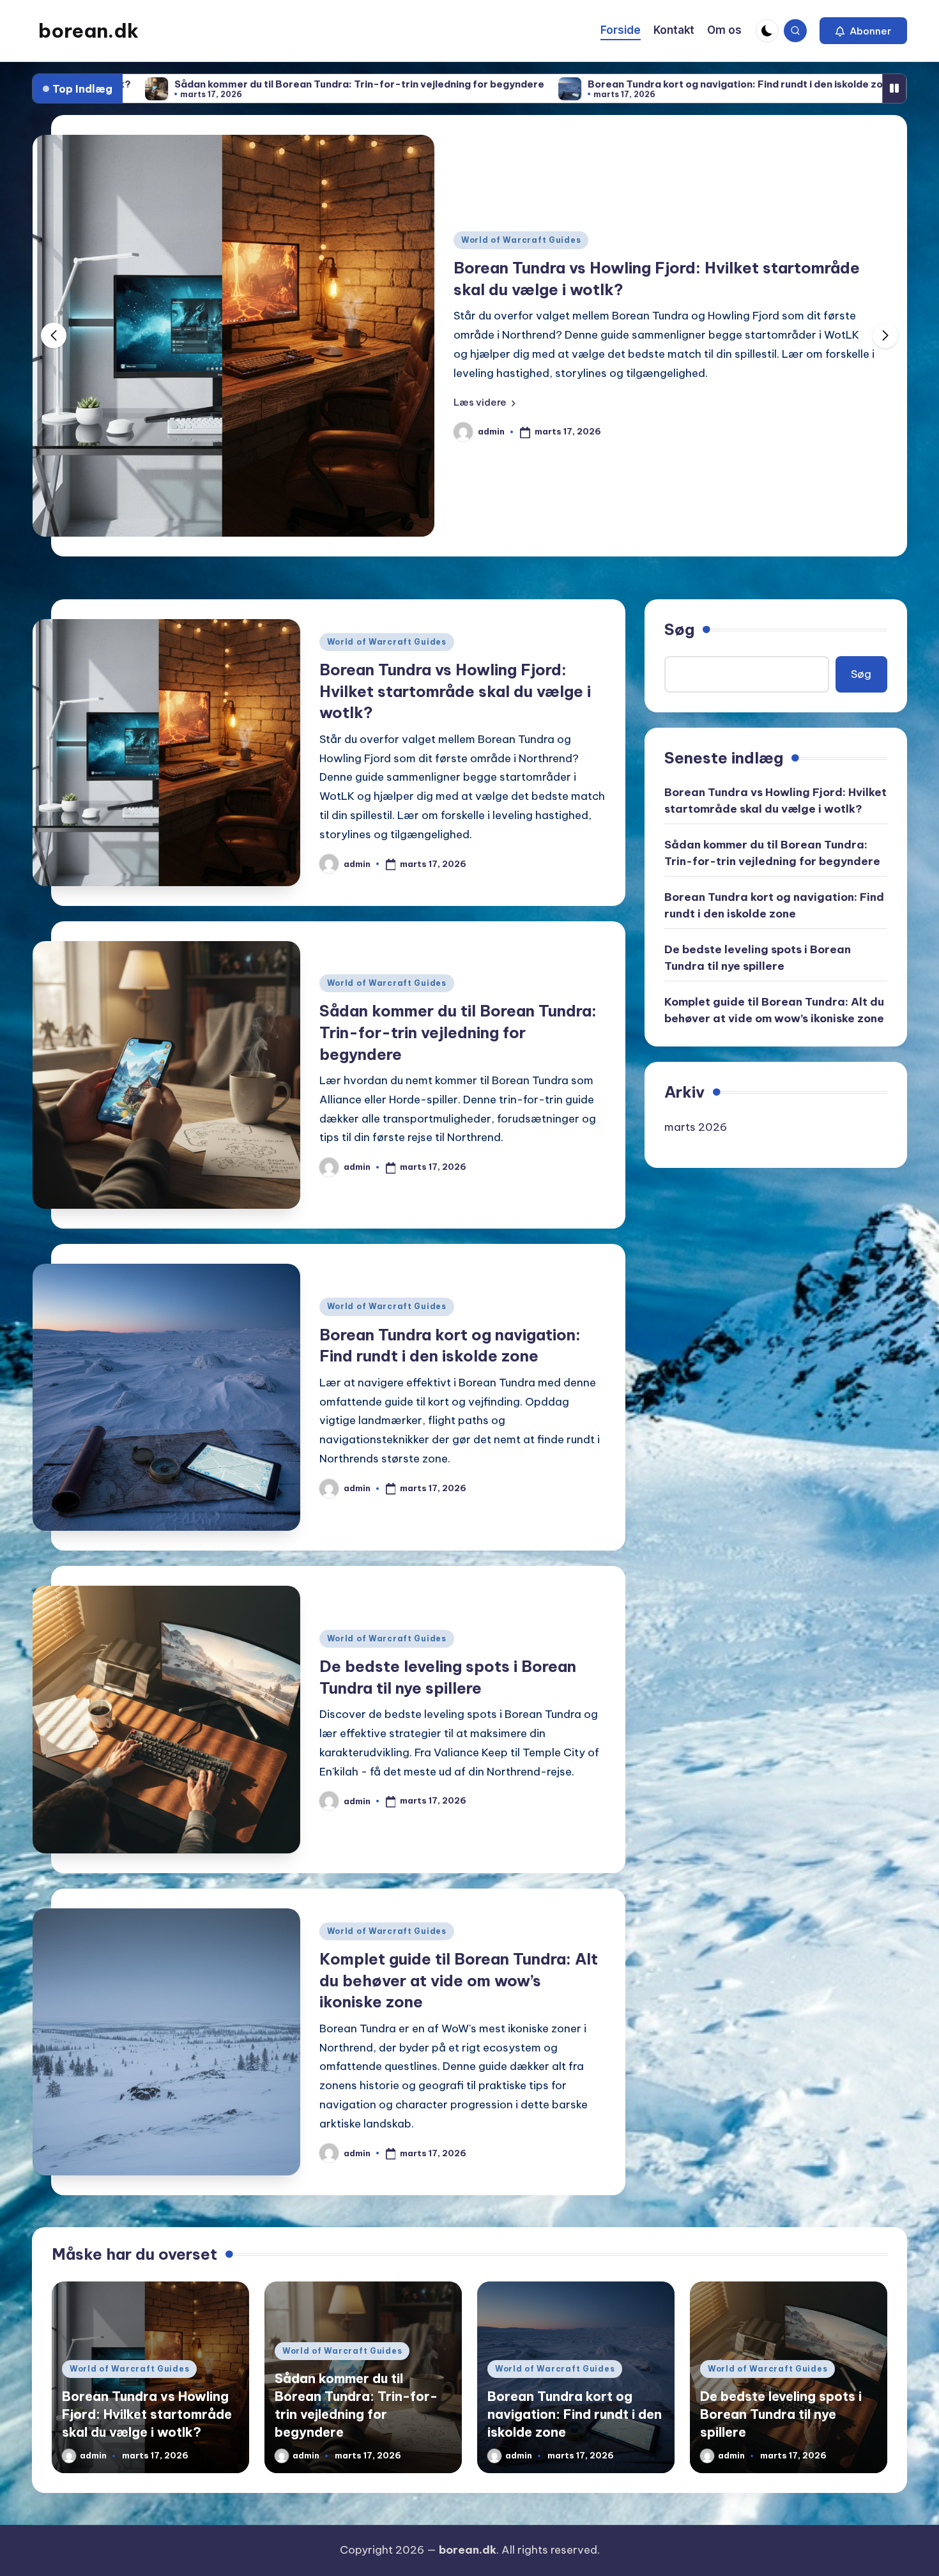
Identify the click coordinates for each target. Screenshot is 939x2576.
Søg (679, 629)
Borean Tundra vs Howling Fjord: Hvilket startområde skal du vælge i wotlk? (455, 691)
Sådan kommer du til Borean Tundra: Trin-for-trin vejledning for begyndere (458, 1032)
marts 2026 (696, 1127)
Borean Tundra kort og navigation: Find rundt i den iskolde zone (553, 84)
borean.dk (88, 31)
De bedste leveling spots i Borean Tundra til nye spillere (758, 958)
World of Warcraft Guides (596, 249)
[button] (863, 31)
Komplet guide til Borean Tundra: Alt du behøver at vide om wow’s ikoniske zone (459, 1980)
